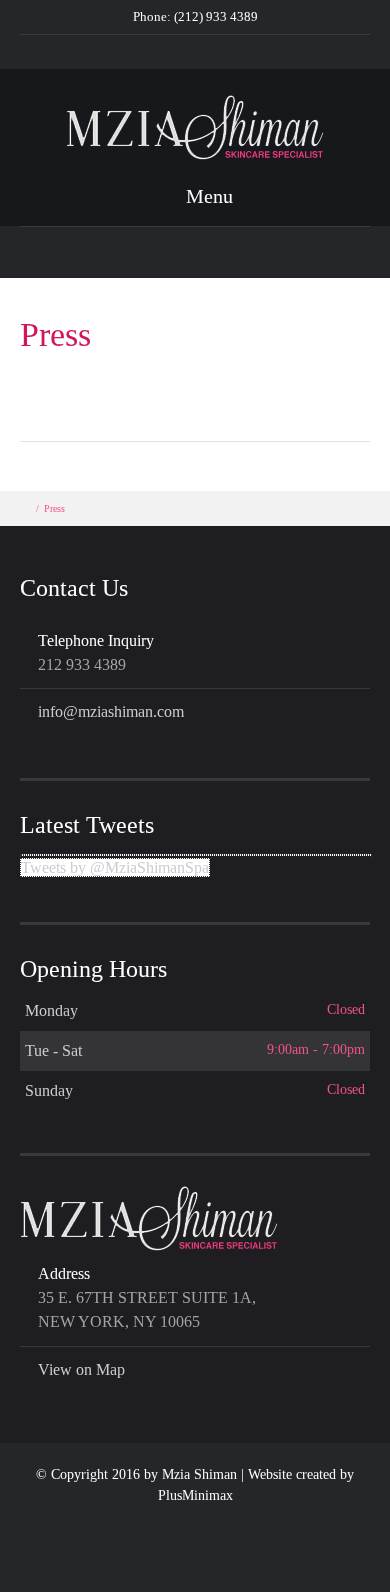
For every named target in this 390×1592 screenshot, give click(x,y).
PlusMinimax (195, 1495)
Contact (205, 51)
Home (145, 51)
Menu (207, 196)
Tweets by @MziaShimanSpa (115, 867)
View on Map (81, 1369)
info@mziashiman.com (111, 711)
